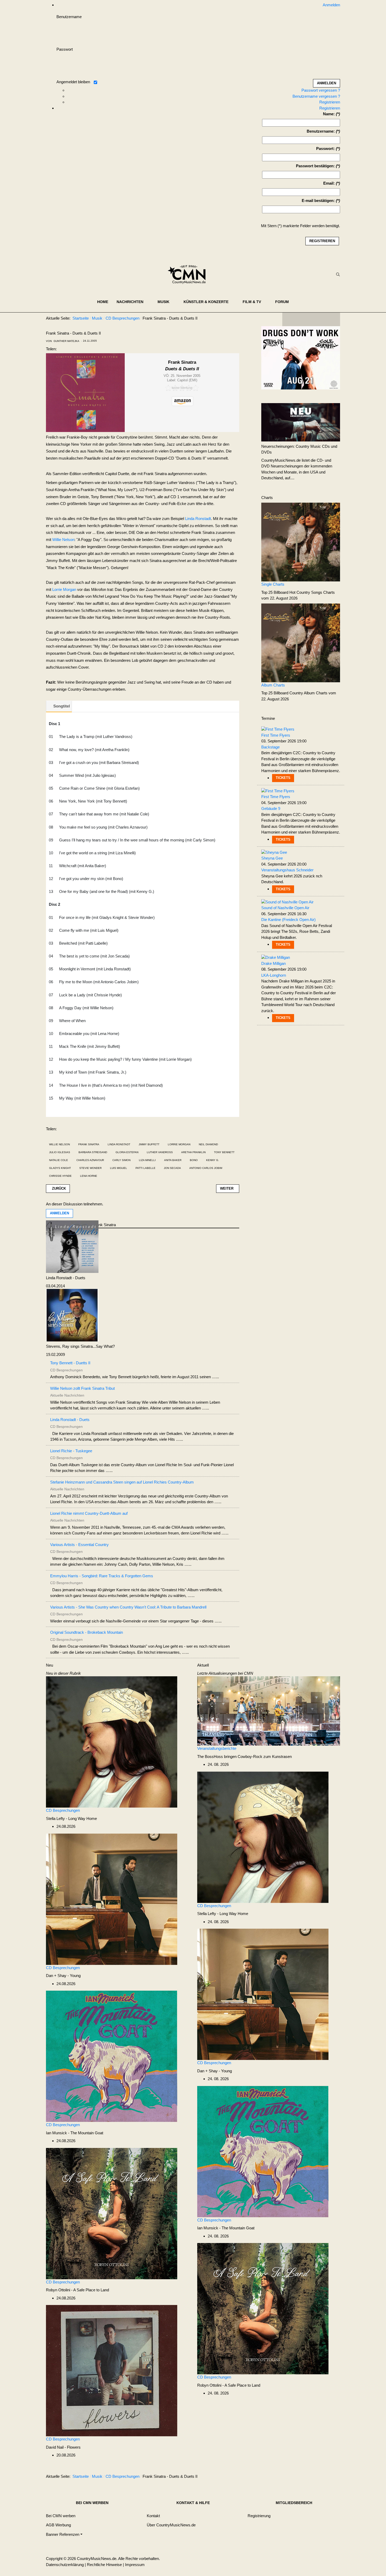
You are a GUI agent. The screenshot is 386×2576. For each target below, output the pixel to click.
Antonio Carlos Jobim (206, 1168)
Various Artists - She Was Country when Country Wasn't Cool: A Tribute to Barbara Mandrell (128, 1607)
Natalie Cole (59, 1160)
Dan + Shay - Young (63, 1976)
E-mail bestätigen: (318, 201)
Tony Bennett (224, 1152)
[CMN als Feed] (332, 319)
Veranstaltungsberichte (217, 1748)
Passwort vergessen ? (321, 90)
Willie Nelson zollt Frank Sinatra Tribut (82, 1388)
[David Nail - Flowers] (112, 2370)
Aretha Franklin (193, 1152)
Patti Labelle (145, 1168)
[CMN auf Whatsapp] (314, 2478)
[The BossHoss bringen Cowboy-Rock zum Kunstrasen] (269, 1711)
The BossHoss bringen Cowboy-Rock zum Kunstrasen (244, 1757)
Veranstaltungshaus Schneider (287, 870)
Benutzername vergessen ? (316, 96)
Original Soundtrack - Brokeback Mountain (87, 1632)
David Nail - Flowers (63, 2447)
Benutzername (69, 17)
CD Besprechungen (63, 1810)
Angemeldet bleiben (73, 82)
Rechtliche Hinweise (104, 2565)
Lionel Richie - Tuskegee (71, 1451)
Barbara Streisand (93, 1152)
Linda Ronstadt (198, 519)
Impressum (135, 2565)
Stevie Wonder (90, 1168)
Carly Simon (121, 1160)
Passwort (65, 49)
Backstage (270, 747)
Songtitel (62, 706)
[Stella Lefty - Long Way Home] (112, 1742)
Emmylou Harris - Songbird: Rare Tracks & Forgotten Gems (102, 1576)
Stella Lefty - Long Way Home (71, 1818)
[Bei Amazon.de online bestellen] (183, 401)
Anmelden (59, 1213)
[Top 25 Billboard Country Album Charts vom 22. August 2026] (301, 642)
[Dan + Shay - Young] (112, 1899)
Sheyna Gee (272, 858)
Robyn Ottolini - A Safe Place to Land (77, 2290)
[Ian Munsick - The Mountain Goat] (112, 2056)
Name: (329, 114)
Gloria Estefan (127, 1152)
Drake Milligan (273, 963)
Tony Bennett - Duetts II (70, 1363)
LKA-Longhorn (274, 975)
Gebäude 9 (271, 808)
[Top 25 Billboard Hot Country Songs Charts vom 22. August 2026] (301, 542)
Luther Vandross (160, 1152)
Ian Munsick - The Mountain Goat (75, 2133)
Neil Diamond (208, 1144)
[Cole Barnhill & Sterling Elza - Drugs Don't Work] (301, 358)
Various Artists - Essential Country (79, 1545)
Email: (329, 183)
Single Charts (273, 584)
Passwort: (325, 149)
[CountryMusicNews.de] (189, 274)
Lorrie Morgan (64, 589)
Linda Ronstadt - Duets (66, 1278)
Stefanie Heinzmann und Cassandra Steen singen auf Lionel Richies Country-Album (122, 1482)
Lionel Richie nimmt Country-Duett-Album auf (89, 1513)
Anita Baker (173, 1160)
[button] (133, 302)
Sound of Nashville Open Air (285, 908)
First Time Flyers (276, 735)
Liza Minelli (147, 1160)
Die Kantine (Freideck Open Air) (288, 920)
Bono (194, 1160)
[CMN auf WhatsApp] (311, 319)
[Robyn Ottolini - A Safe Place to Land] (112, 2213)
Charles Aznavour (90, 1160)
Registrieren (330, 102)
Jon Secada (172, 1168)
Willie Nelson (63, 540)
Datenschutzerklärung (65, 2565)
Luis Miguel (119, 1168)
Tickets (283, 778)
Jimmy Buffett (149, 1144)
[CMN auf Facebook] (290, 319)
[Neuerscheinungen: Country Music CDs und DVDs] (301, 422)
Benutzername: (321, 131)
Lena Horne (89, 1176)
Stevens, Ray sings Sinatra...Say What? (80, 1346)
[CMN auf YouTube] (322, 319)
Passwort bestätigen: (315, 166)
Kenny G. (213, 1160)
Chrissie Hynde (60, 1176)
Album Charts (273, 685)
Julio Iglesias (60, 1152)
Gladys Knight (60, 1168)
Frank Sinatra (89, 1144)
